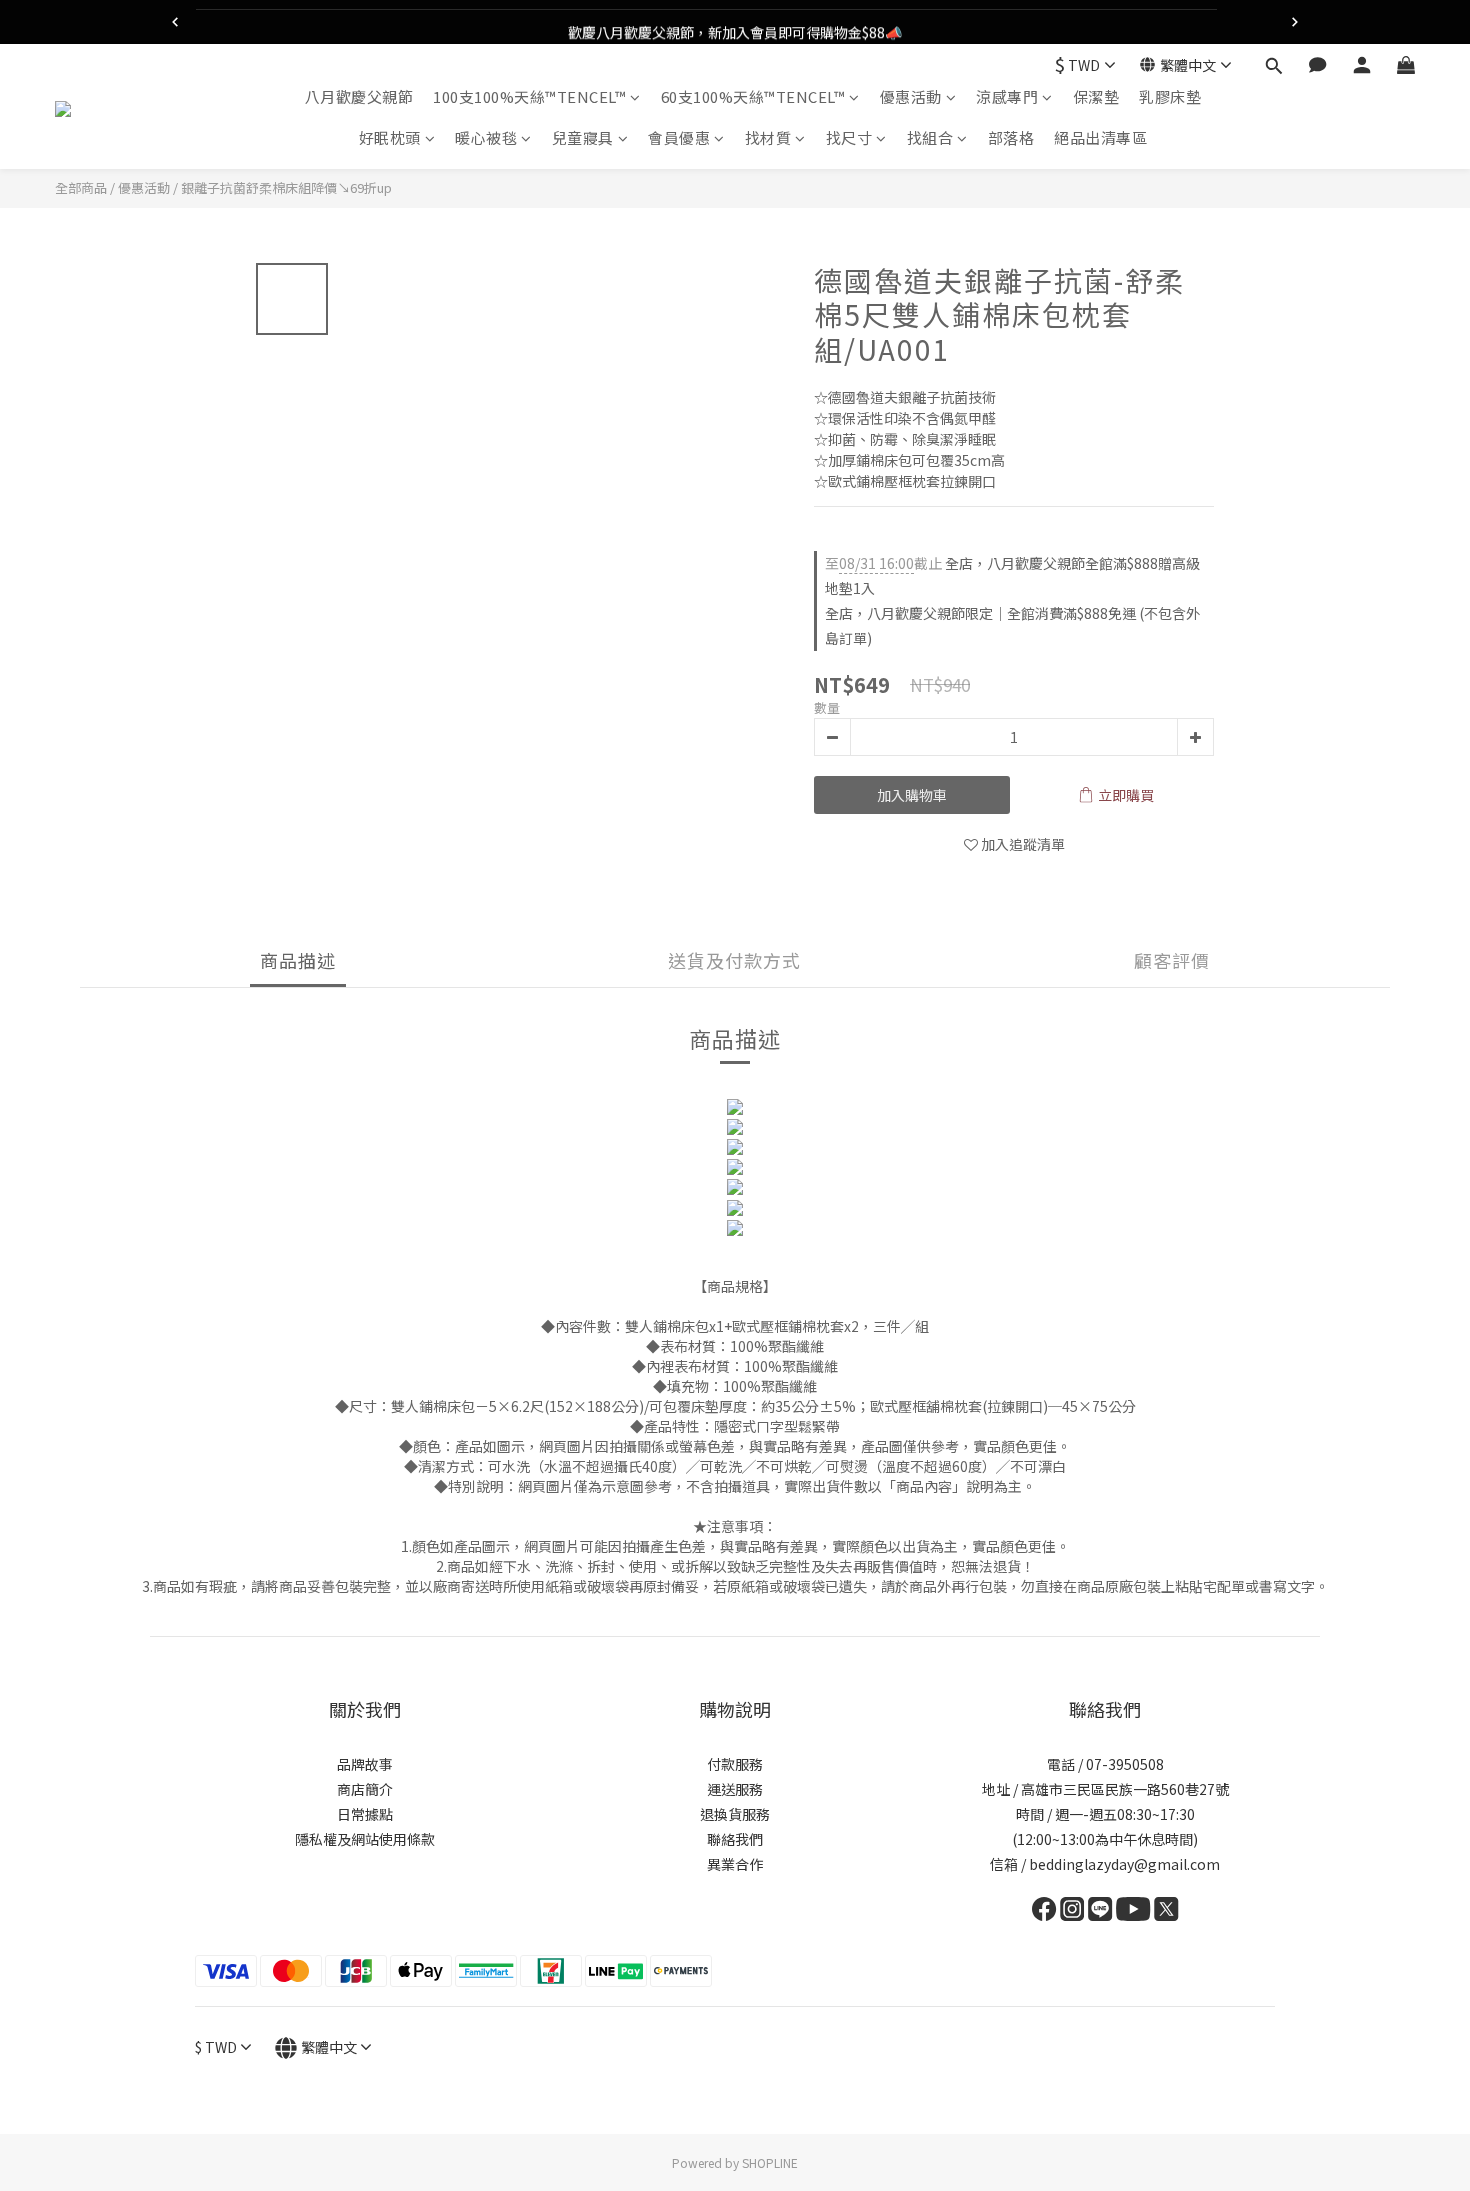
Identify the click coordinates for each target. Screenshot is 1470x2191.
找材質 (768, 138)
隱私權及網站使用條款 (365, 1839)
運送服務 (735, 1789)
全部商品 (81, 187)
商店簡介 (365, 1789)
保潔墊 (1096, 96)
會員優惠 (679, 138)
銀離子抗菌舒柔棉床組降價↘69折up (286, 187)
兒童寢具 (583, 138)
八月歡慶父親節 (359, 96)
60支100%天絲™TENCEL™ (753, 96)
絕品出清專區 (1100, 138)
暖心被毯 (486, 138)
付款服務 (735, 1764)
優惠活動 (911, 96)
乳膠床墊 (1170, 96)
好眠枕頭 (390, 138)
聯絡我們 (735, 1839)
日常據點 (365, 1814)
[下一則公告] (1295, 22)
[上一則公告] (175, 22)
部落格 (1011, 138)
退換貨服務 (735, 1814)
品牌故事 (365, 1764)
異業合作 (735, 1864)
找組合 (930, 138)
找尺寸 (849, 138)
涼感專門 (1007, 96)
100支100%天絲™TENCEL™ (529, 96)
